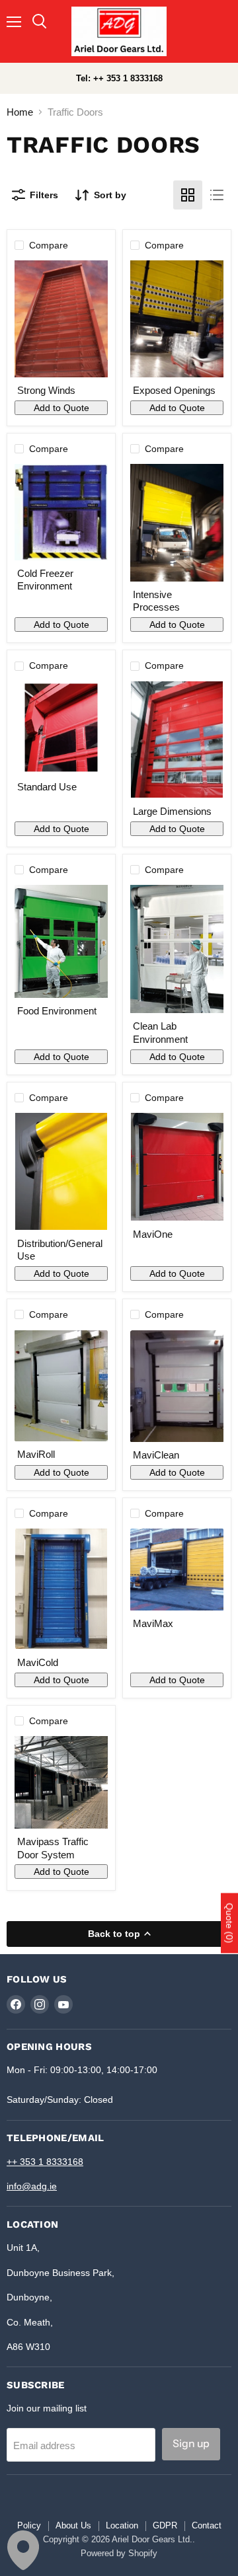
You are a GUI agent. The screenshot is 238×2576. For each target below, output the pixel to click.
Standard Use (47, 787)
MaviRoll (36, 1454)
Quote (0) (229, 1923)
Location (122, 2525)
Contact (207, 2525)
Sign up (191, 2443)
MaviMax (153, 1623)
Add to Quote (61, 408)
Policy (29, 2525)
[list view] (217, 195)
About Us (73, 2525)
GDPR (165, 2525)
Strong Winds (46, 390)
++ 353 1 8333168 (45, 2162)
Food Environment (57, 1011)
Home (20, 112)
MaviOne (153, 1234)
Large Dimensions (172, 811)
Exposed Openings (174, 390)
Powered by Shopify (119, 2553)
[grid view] (188, 195)
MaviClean (156, 1455)
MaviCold (38, 1662)
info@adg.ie (32, 2186)
